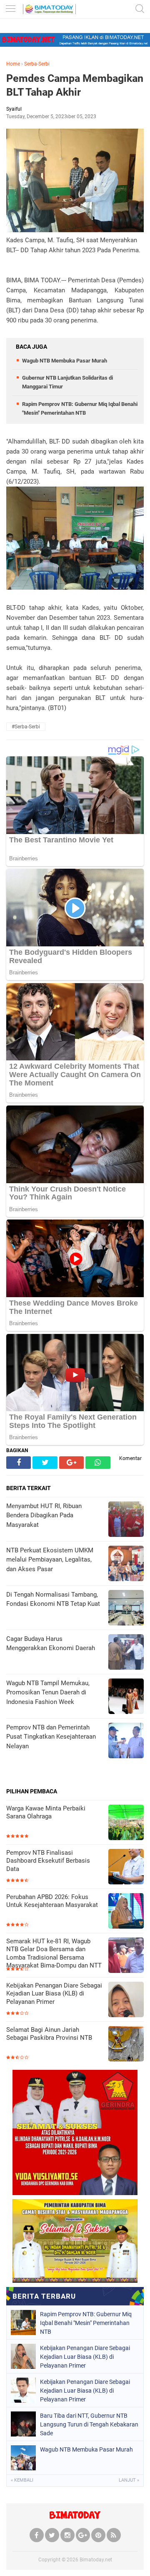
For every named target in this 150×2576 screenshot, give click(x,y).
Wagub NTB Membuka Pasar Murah (65, 361)
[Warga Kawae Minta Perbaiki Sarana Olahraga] (126, 1823)
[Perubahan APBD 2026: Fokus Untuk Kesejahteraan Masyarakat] (126, 1912)
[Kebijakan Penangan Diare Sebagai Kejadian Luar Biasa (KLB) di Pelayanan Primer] (126, 2000)
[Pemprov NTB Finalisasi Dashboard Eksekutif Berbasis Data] (126, 1867)
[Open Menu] (10, 9)
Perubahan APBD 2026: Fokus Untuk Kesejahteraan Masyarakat (52, 1901)
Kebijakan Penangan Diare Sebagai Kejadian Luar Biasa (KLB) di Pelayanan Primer (54, 1994)
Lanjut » (129, 2480)
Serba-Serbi (37, 64)
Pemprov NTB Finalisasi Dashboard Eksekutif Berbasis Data (48, 1861)
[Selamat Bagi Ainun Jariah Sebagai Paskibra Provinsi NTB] (126, 2045)
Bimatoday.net (96, 2560)
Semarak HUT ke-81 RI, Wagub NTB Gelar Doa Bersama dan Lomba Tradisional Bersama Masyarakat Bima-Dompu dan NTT (54, 1954)
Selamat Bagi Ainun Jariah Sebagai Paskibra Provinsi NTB (49, 2034)
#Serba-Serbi (26, 727)
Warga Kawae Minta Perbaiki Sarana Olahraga (46, 1813)
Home (13, 64)
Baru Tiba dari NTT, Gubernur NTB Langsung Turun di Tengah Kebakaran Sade (89, 2424)
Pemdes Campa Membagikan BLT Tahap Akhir (75, 85)
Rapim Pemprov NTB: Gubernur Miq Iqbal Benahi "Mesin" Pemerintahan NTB (86, 2323)
